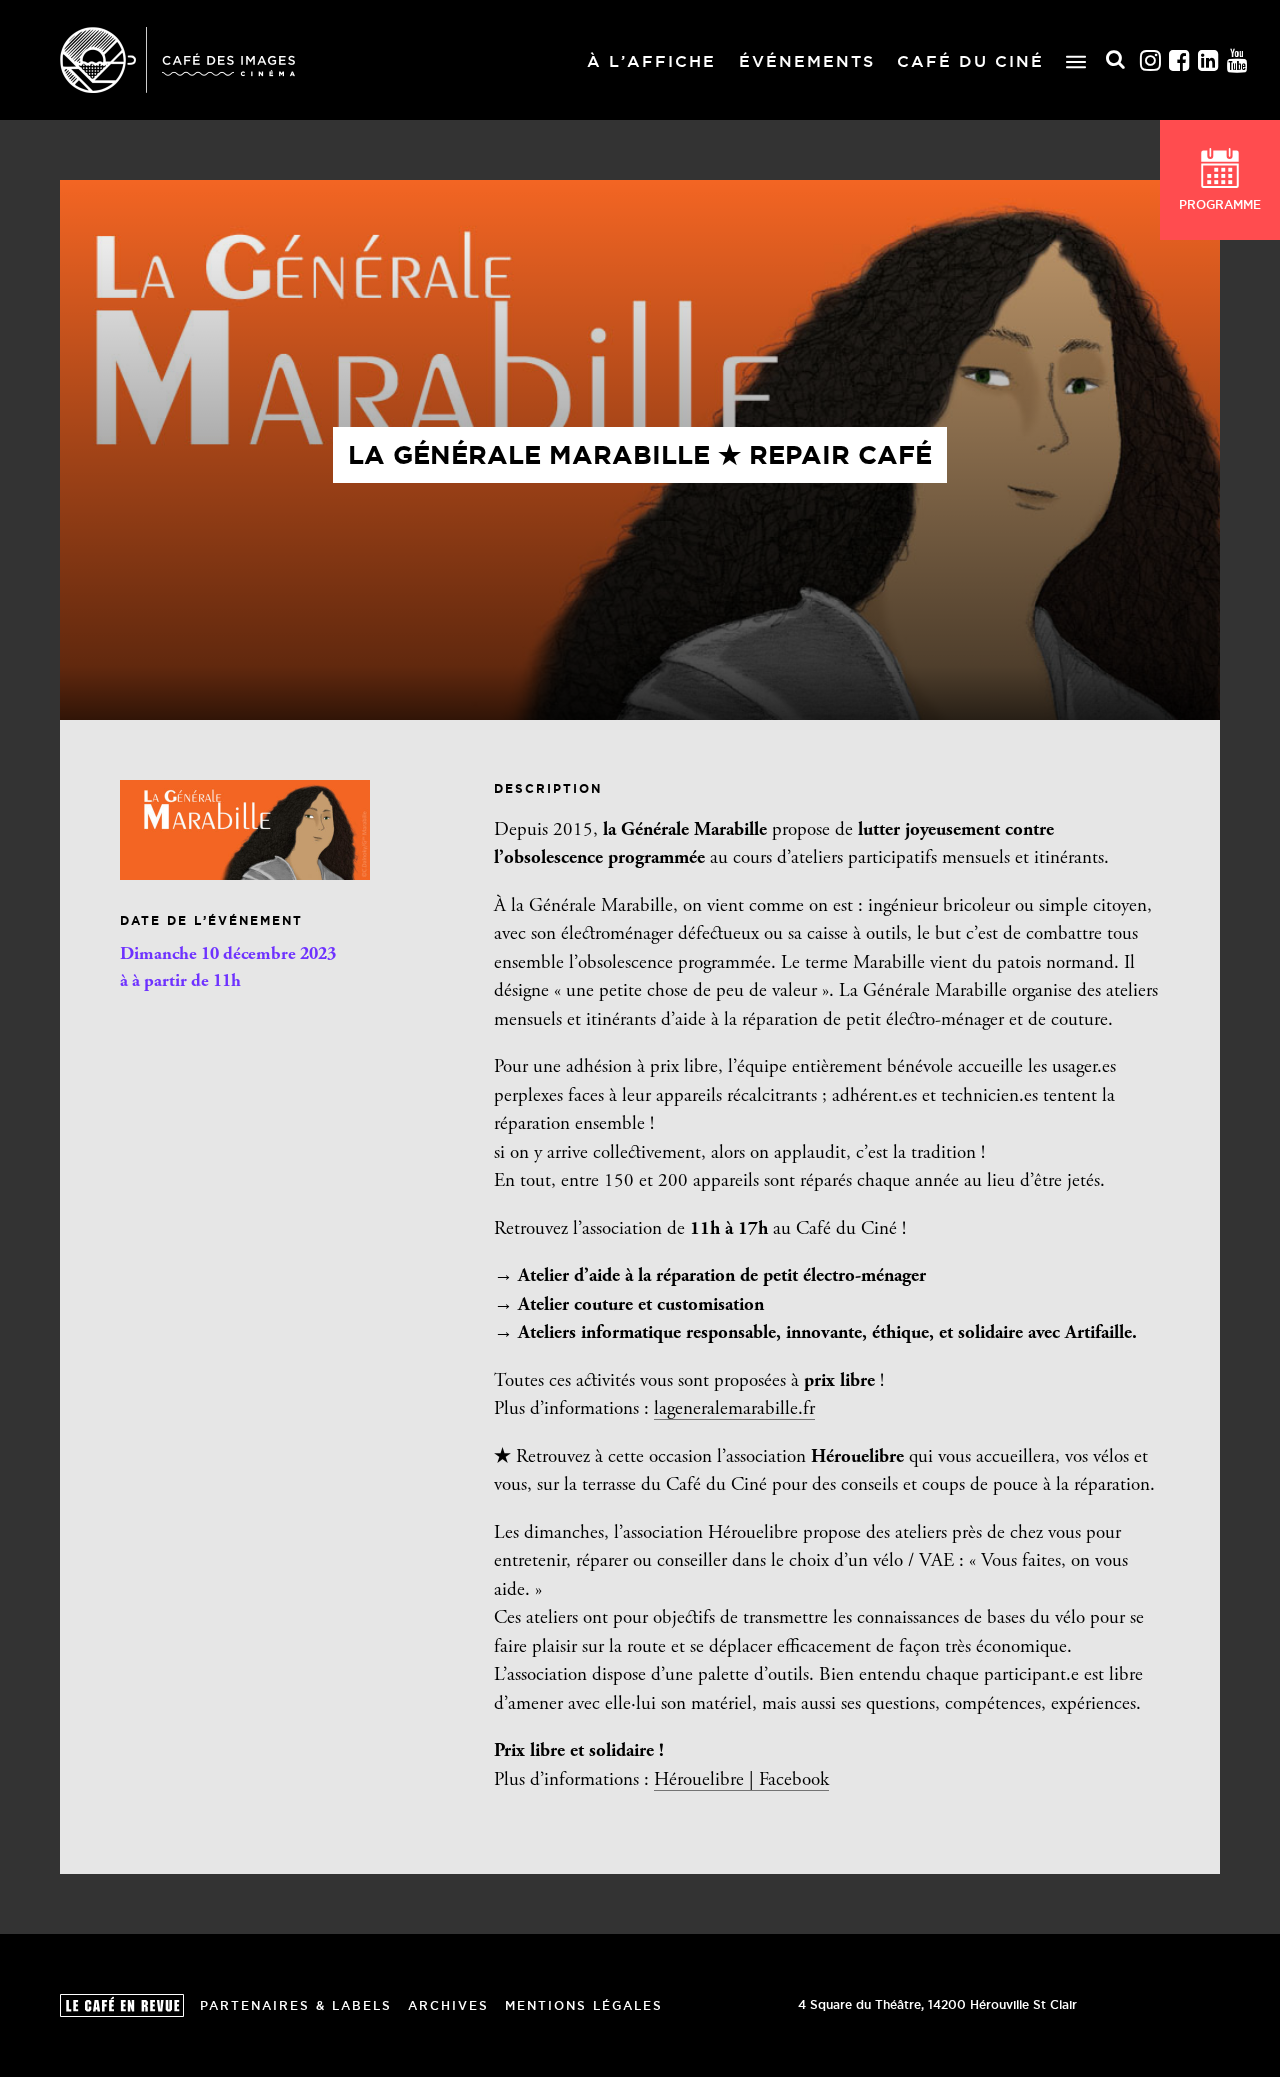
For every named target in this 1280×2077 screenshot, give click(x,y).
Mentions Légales (584, 2005)
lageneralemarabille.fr (734, 1409)
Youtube (1238, 60)
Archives (448, 2005)
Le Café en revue (122, 2005)
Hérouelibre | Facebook (741, 1780)
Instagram (1151, 60)
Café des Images (177, 60)
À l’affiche (651, 61)
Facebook (1180, 60)
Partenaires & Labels (296, 2005)
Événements (807, 61)
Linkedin (1209, 60)
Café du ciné (970, 61)
